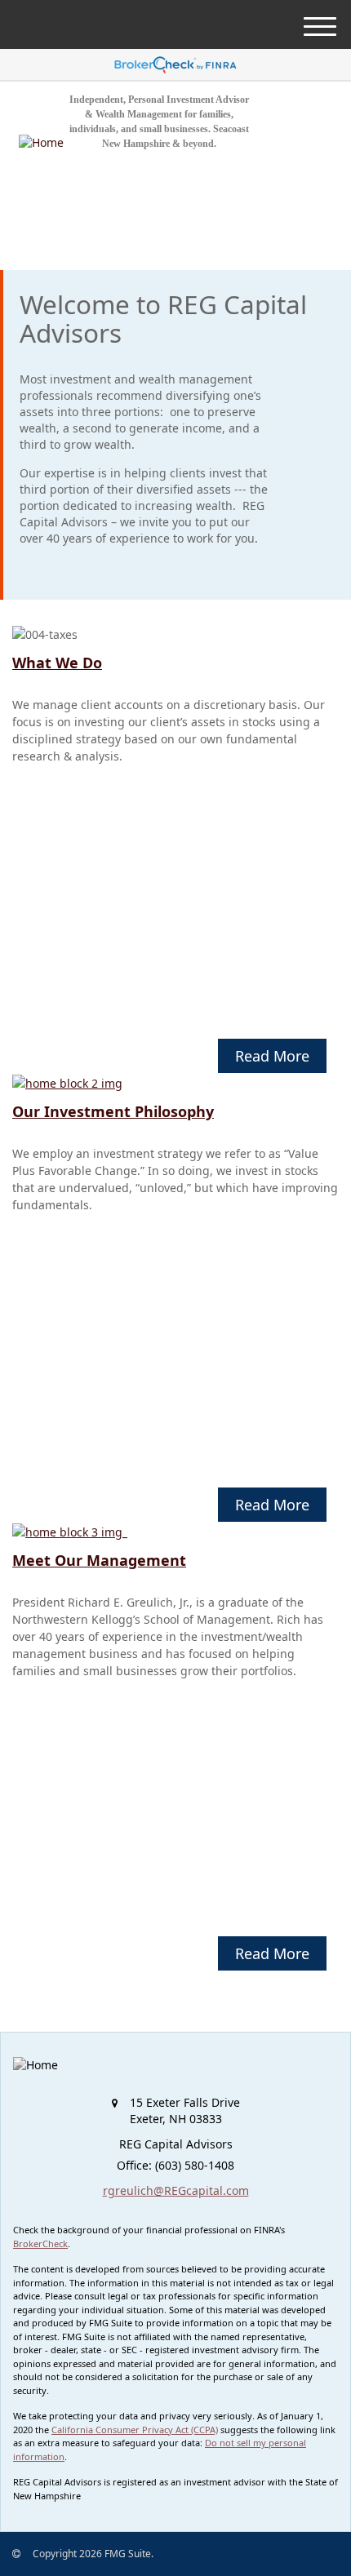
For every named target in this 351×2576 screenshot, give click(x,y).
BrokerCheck (40, 2243)
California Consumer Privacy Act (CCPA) (135, 2430)
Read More (272, 1056)
